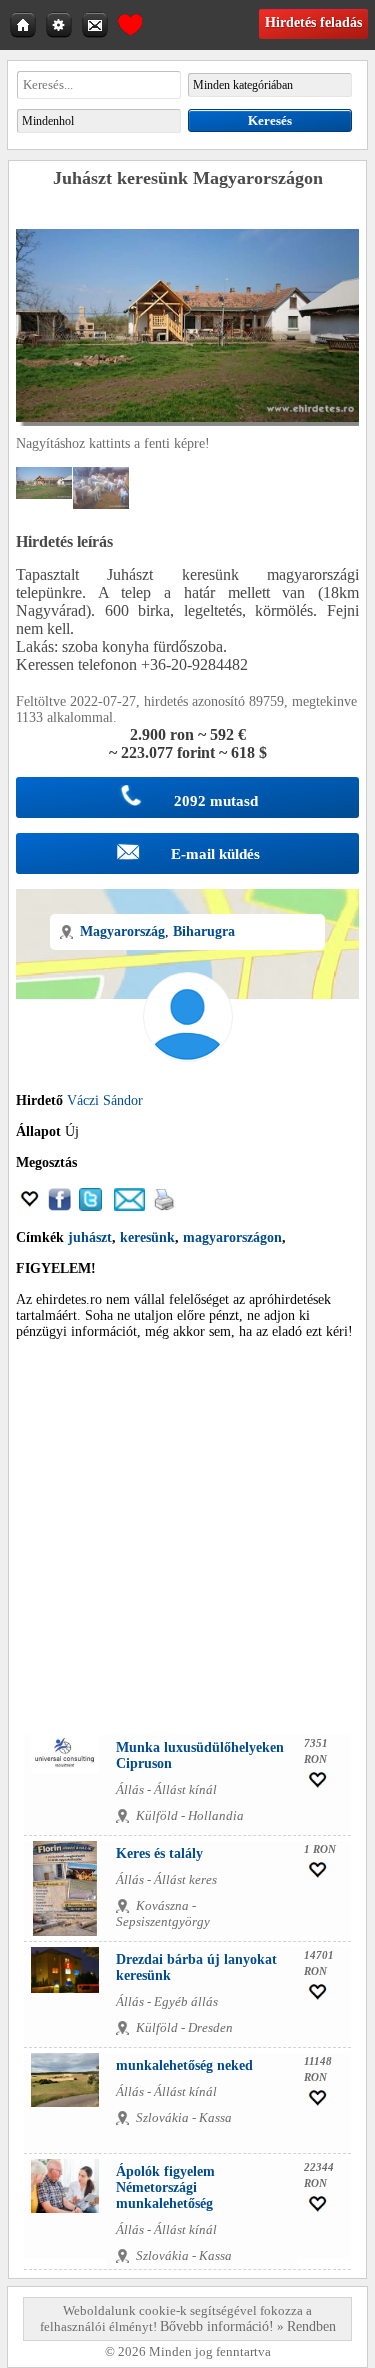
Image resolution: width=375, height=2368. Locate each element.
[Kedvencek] (130, 22)
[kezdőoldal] (25, 24)
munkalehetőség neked (184, 2065)
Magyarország (122, 931)
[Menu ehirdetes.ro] (61, 24)
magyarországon (232, 1237)
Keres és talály (159, 1853)
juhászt (90, 1237)
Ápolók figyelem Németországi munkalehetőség (165, 2187)
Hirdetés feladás (313, 22)
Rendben (311, 2326)
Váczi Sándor (105, 1100)
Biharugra (204, 931)
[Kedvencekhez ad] (30, 1206)
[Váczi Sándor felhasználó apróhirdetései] (188, 1084)
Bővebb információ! (217, 2326)
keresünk (147, 1237)
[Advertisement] (187, 1542)
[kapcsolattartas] (97, 24)
